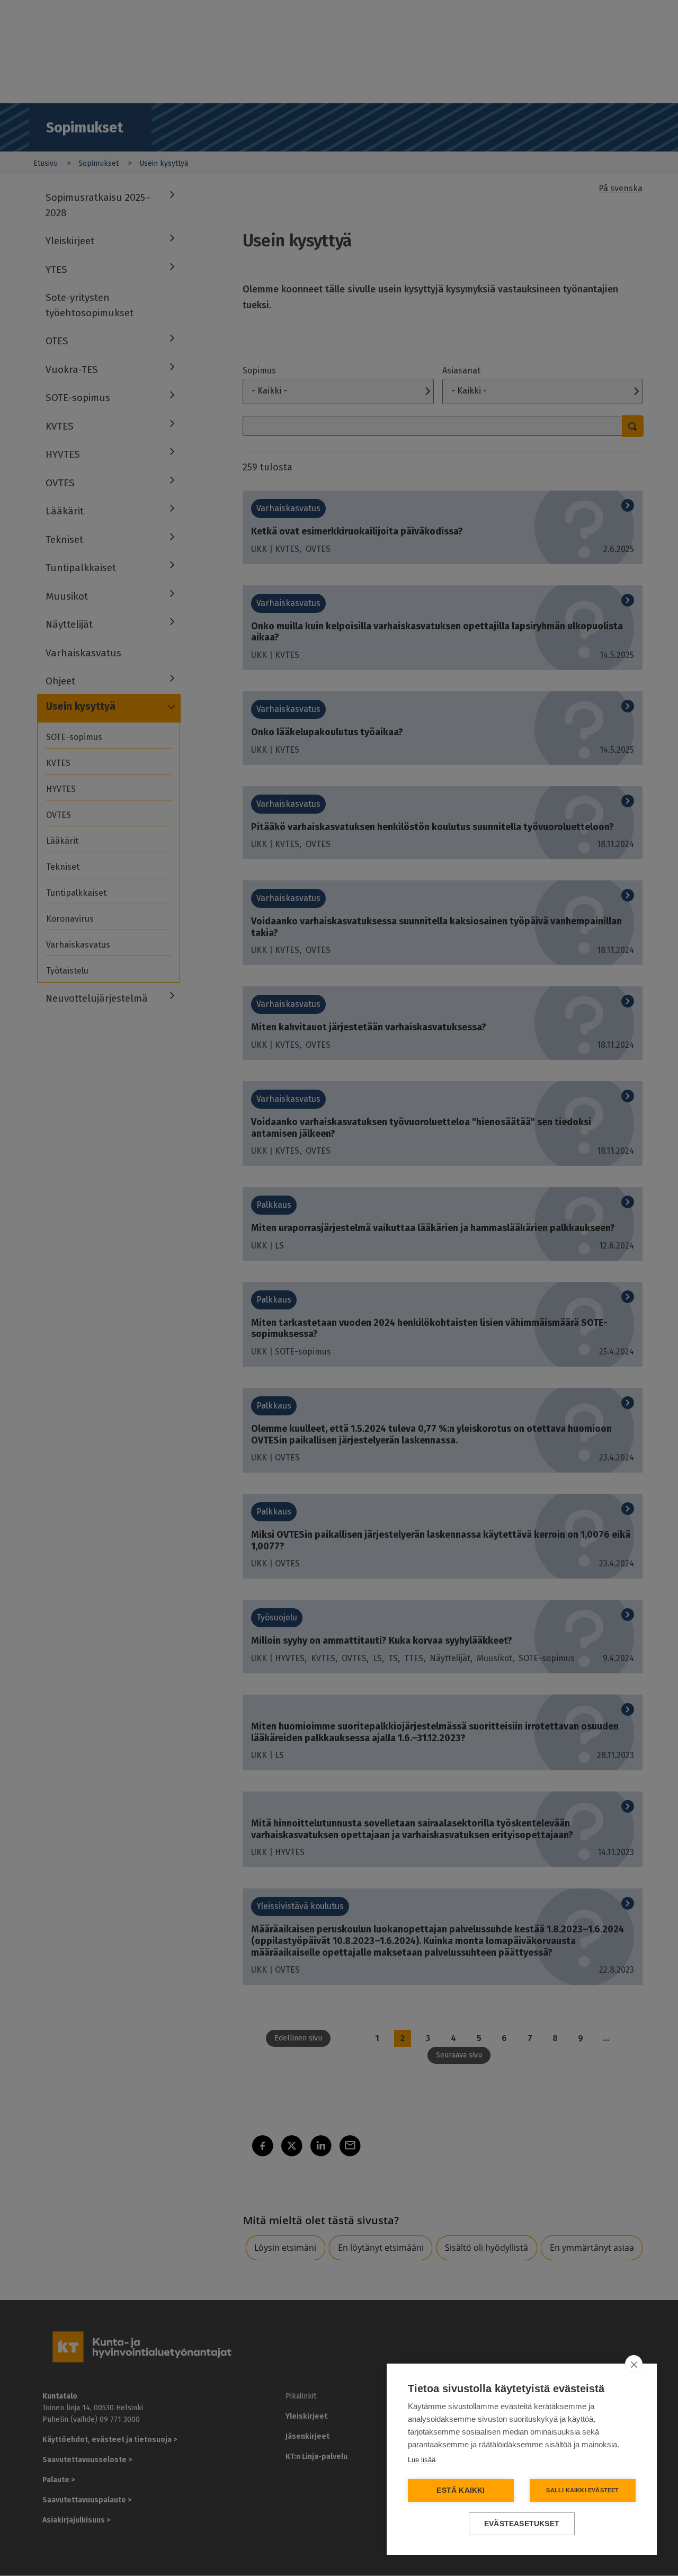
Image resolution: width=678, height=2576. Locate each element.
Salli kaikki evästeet (582, 2490)
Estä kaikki (461, 2490)
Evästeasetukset (522, 2524)
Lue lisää (422, 2460)
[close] (634, 2364)
